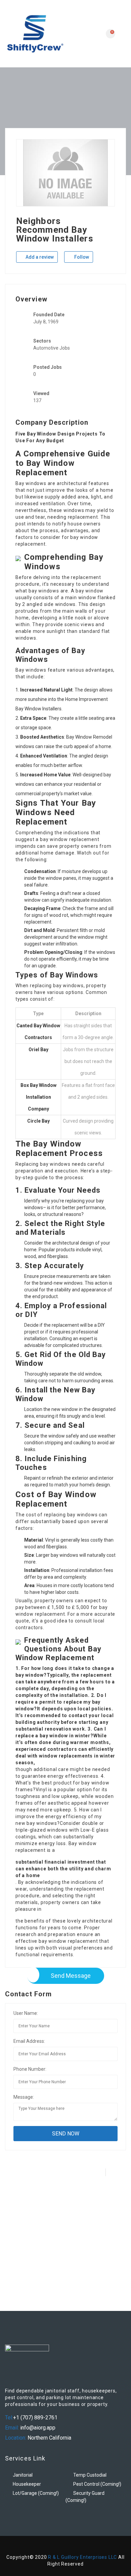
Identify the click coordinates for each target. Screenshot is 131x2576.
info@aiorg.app (37, 2428)
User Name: (26, 2013)
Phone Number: (30, 2069)
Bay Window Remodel (89, 737)
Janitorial (23, 2475)
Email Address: (29, 2041)
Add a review (39, 257)
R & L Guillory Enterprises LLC (82, 2557)
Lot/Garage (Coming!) (36, 2493)
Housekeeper (27, 2484)
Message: (24, 2097)
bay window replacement (70, 839)
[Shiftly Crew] (35, 34)
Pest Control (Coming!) (97, 2484)
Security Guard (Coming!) (85, 2497)
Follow (81, 257)
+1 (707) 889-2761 (35, 2418)
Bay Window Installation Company (41, 1097)
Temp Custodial (90, 2475)
